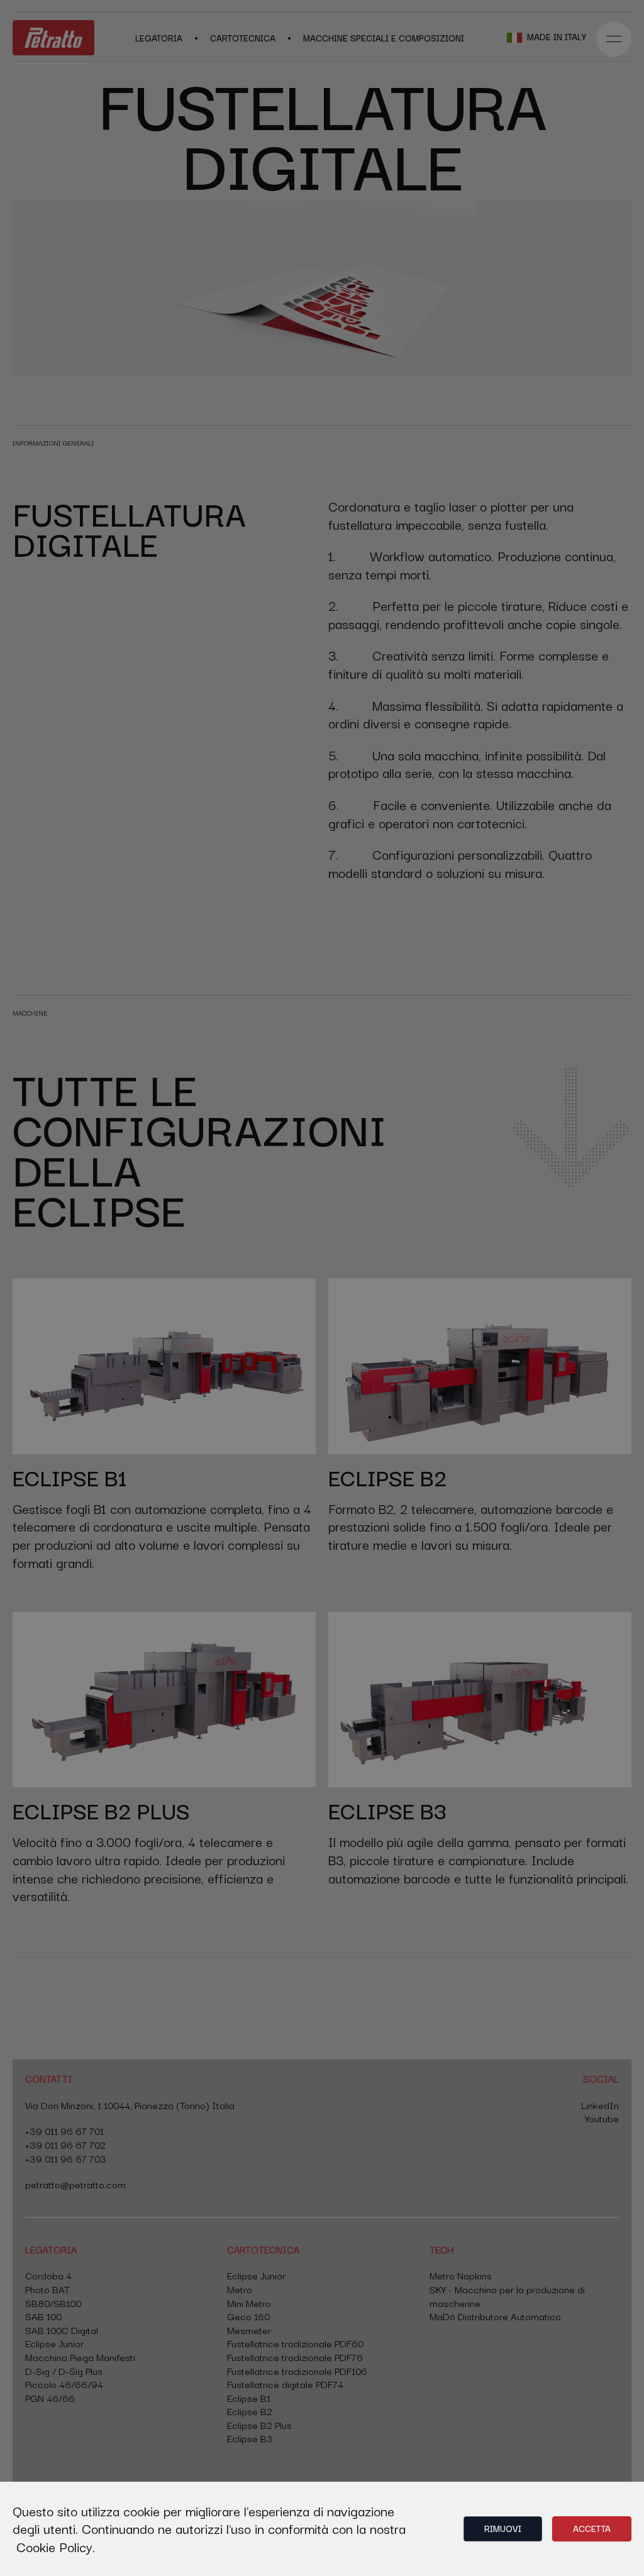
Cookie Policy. (56, 2546)
